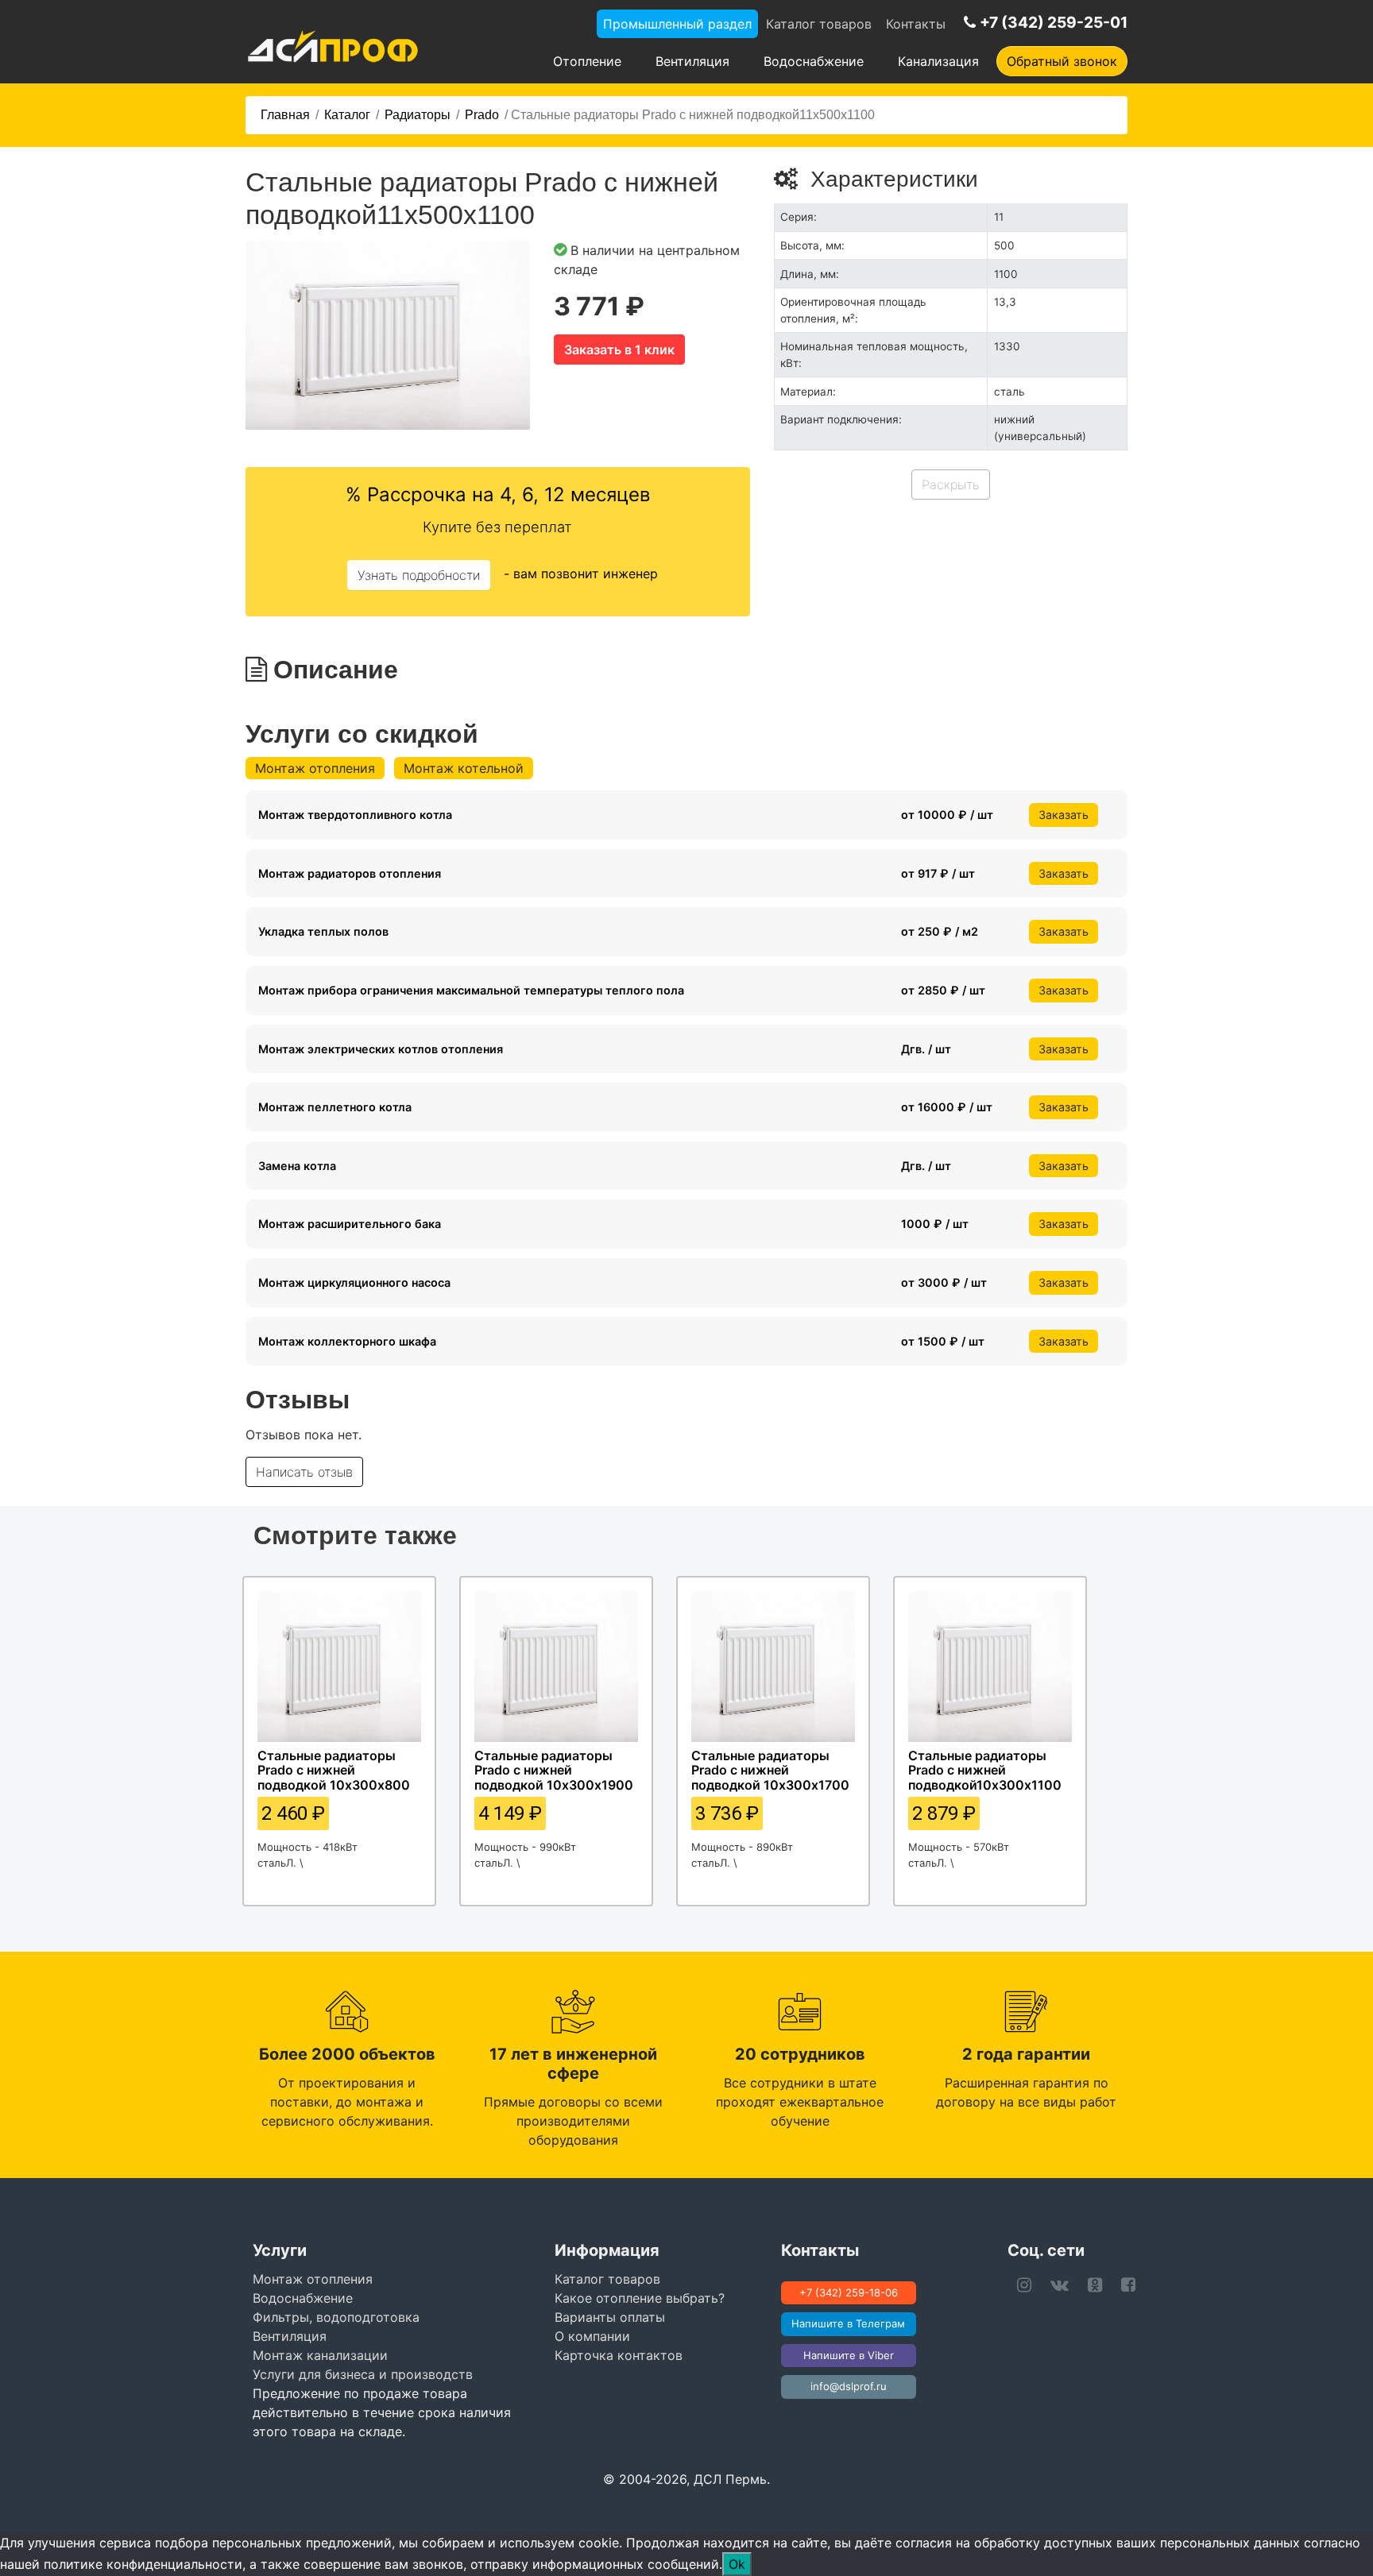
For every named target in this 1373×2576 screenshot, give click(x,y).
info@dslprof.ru (849, 2386)
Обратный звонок (1062, 61)
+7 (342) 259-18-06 (849, 2292)
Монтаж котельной (464, 768)
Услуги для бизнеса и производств (363, 2374)
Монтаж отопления (315, 768)
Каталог (347, 115)
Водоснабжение (814, 61)
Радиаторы (418, 115)
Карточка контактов (619, 2355)
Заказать (1064, 815)
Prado (482, 115)
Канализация (938, 61)
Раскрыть (951, 485)
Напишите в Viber (849, 2355)
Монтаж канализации (320, 2355)
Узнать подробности (419, 575)
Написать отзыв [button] (304, 1472)
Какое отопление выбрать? (640, 2298)
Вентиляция (692, 61)
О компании (592, 2336)
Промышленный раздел (677, 24)
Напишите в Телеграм (848, 2323)
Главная (285, 115)
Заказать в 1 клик (619, 350)
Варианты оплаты (610, 2317)
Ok (737, 2564)
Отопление (587, 61)
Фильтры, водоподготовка (336, 2317)
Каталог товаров (819, 24)
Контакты (916, 24)
